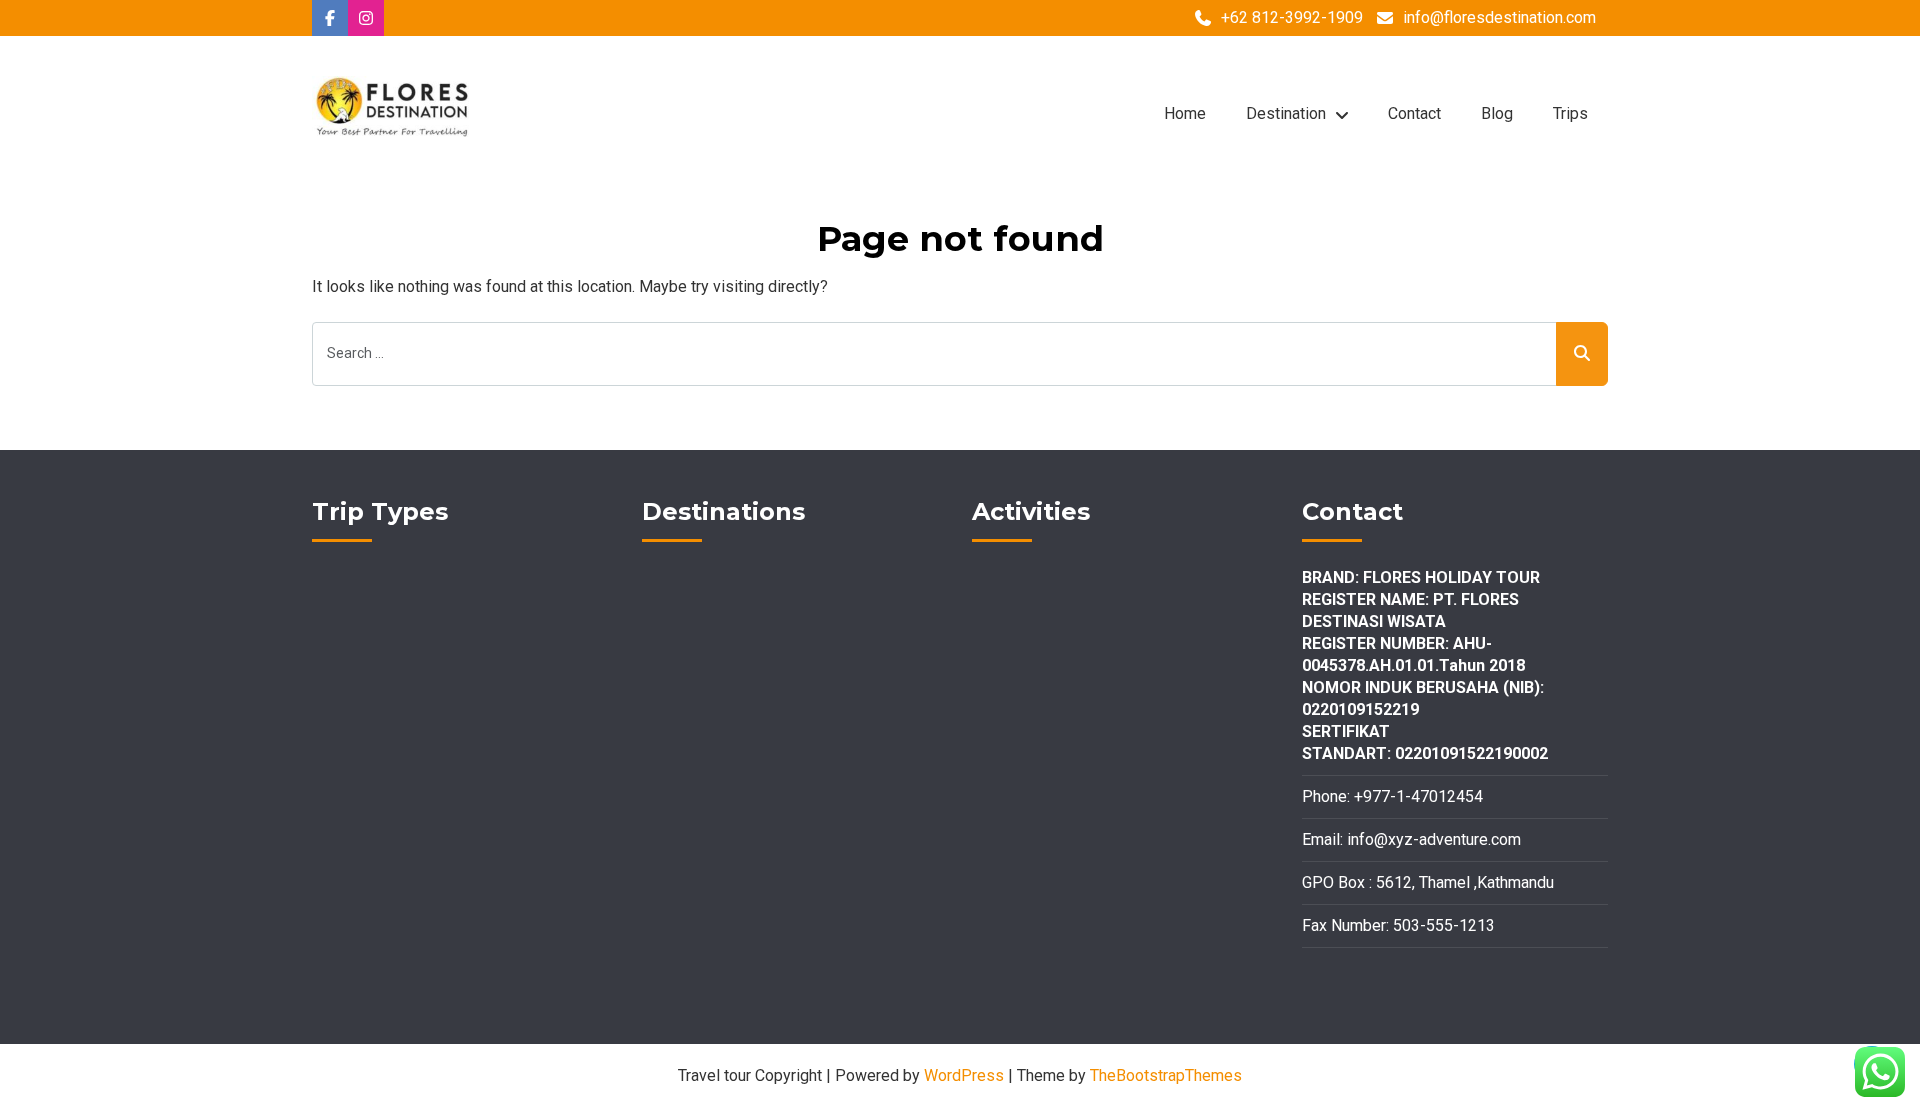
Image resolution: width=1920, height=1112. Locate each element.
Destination (1286, 113)
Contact (1414, 113)
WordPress (964, 1075)
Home (1185, 113)
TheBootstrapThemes (1166, 1075)
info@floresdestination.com (1499, 17)
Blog (1497, 113)
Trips (1570, 113)
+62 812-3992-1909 (1292, 17)
